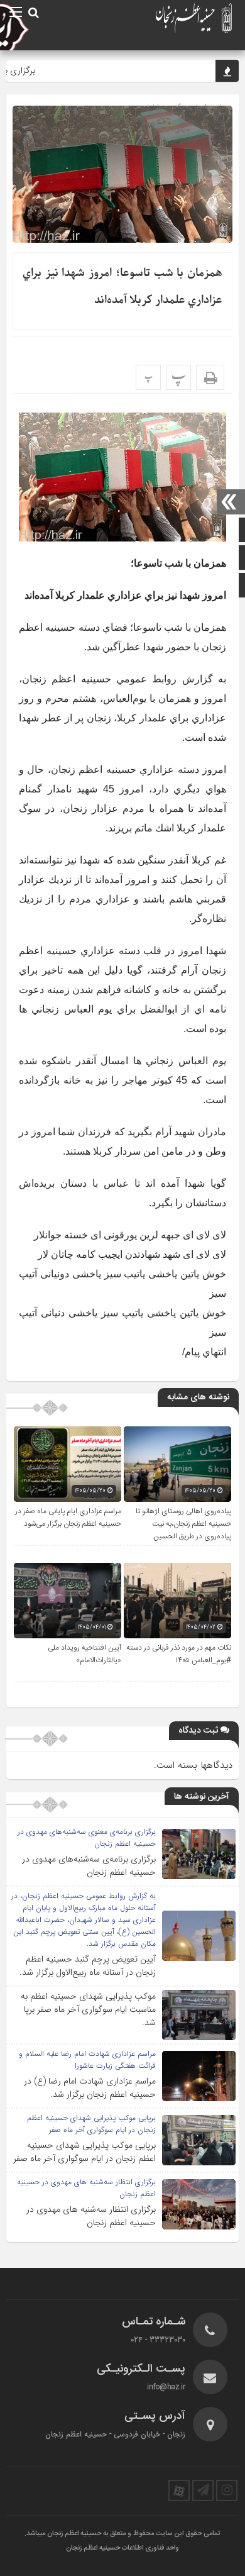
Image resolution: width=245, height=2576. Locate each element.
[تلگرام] (203, 2490)
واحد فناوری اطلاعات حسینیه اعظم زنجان (122, 2548)
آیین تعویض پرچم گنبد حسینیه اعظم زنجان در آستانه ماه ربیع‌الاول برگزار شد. (88, 1966)
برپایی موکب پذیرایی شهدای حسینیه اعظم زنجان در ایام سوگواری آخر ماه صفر (84, 2152)
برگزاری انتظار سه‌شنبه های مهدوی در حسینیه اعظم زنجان (91, 2216)
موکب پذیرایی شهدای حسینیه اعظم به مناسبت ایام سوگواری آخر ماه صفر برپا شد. (88, 2009)
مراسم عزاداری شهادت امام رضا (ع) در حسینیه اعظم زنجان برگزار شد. (90, 2088)
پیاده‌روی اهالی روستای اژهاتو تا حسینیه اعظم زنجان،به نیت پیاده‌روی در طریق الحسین (183, 1524)
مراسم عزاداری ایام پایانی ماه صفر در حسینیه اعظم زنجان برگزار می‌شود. (68, 1518)
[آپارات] (179, 2490)
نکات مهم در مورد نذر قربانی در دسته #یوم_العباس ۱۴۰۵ (179, 1654)
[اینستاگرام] (227, 2490)
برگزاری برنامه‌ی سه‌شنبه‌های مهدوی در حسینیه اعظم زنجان (89, 1866)
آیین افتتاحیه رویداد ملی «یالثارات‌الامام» (84, 1654)
